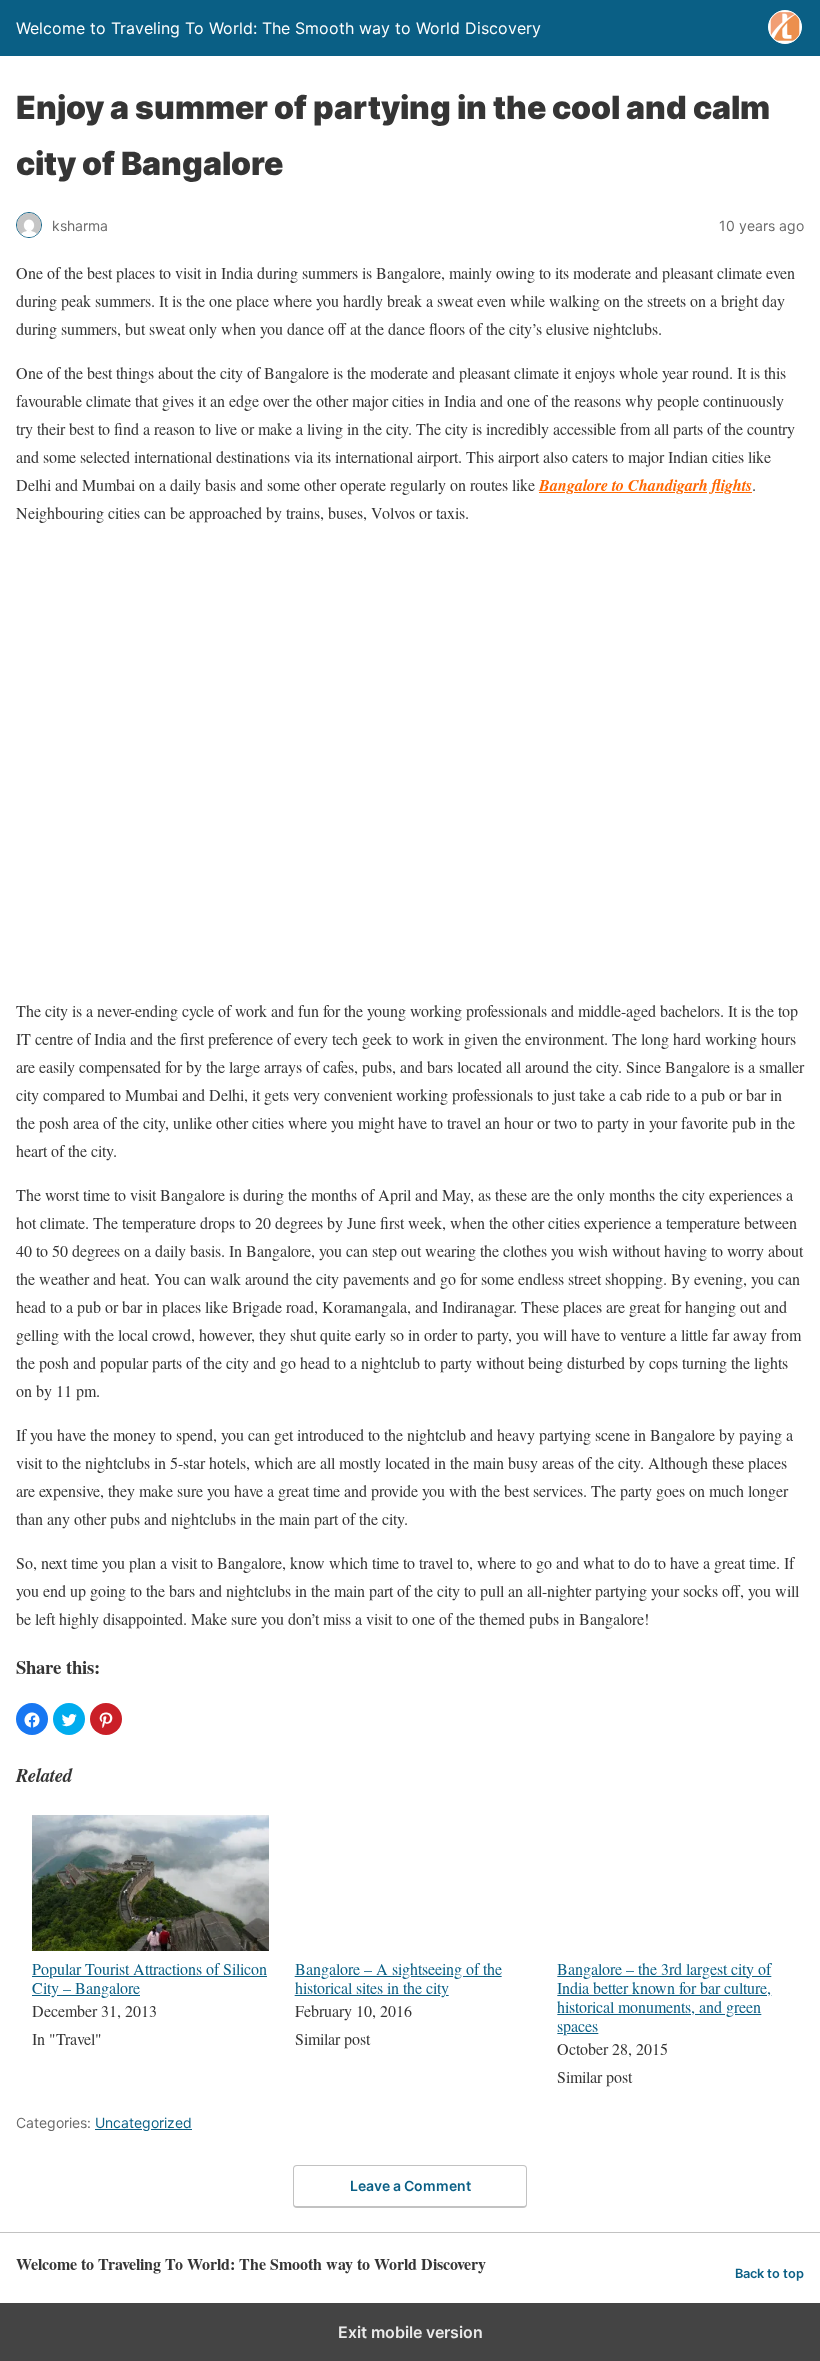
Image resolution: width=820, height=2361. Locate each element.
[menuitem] (150, 1953)
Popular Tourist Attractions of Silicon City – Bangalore (149, 1978)
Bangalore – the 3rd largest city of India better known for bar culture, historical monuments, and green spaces (664, 1997)
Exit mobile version (410, 2332)
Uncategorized (143, 2122)
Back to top (769, 2273)
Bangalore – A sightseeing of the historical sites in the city (398, 1978)
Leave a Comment (410, 2185)
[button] (32, 1719)
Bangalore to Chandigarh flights (645, 485)
